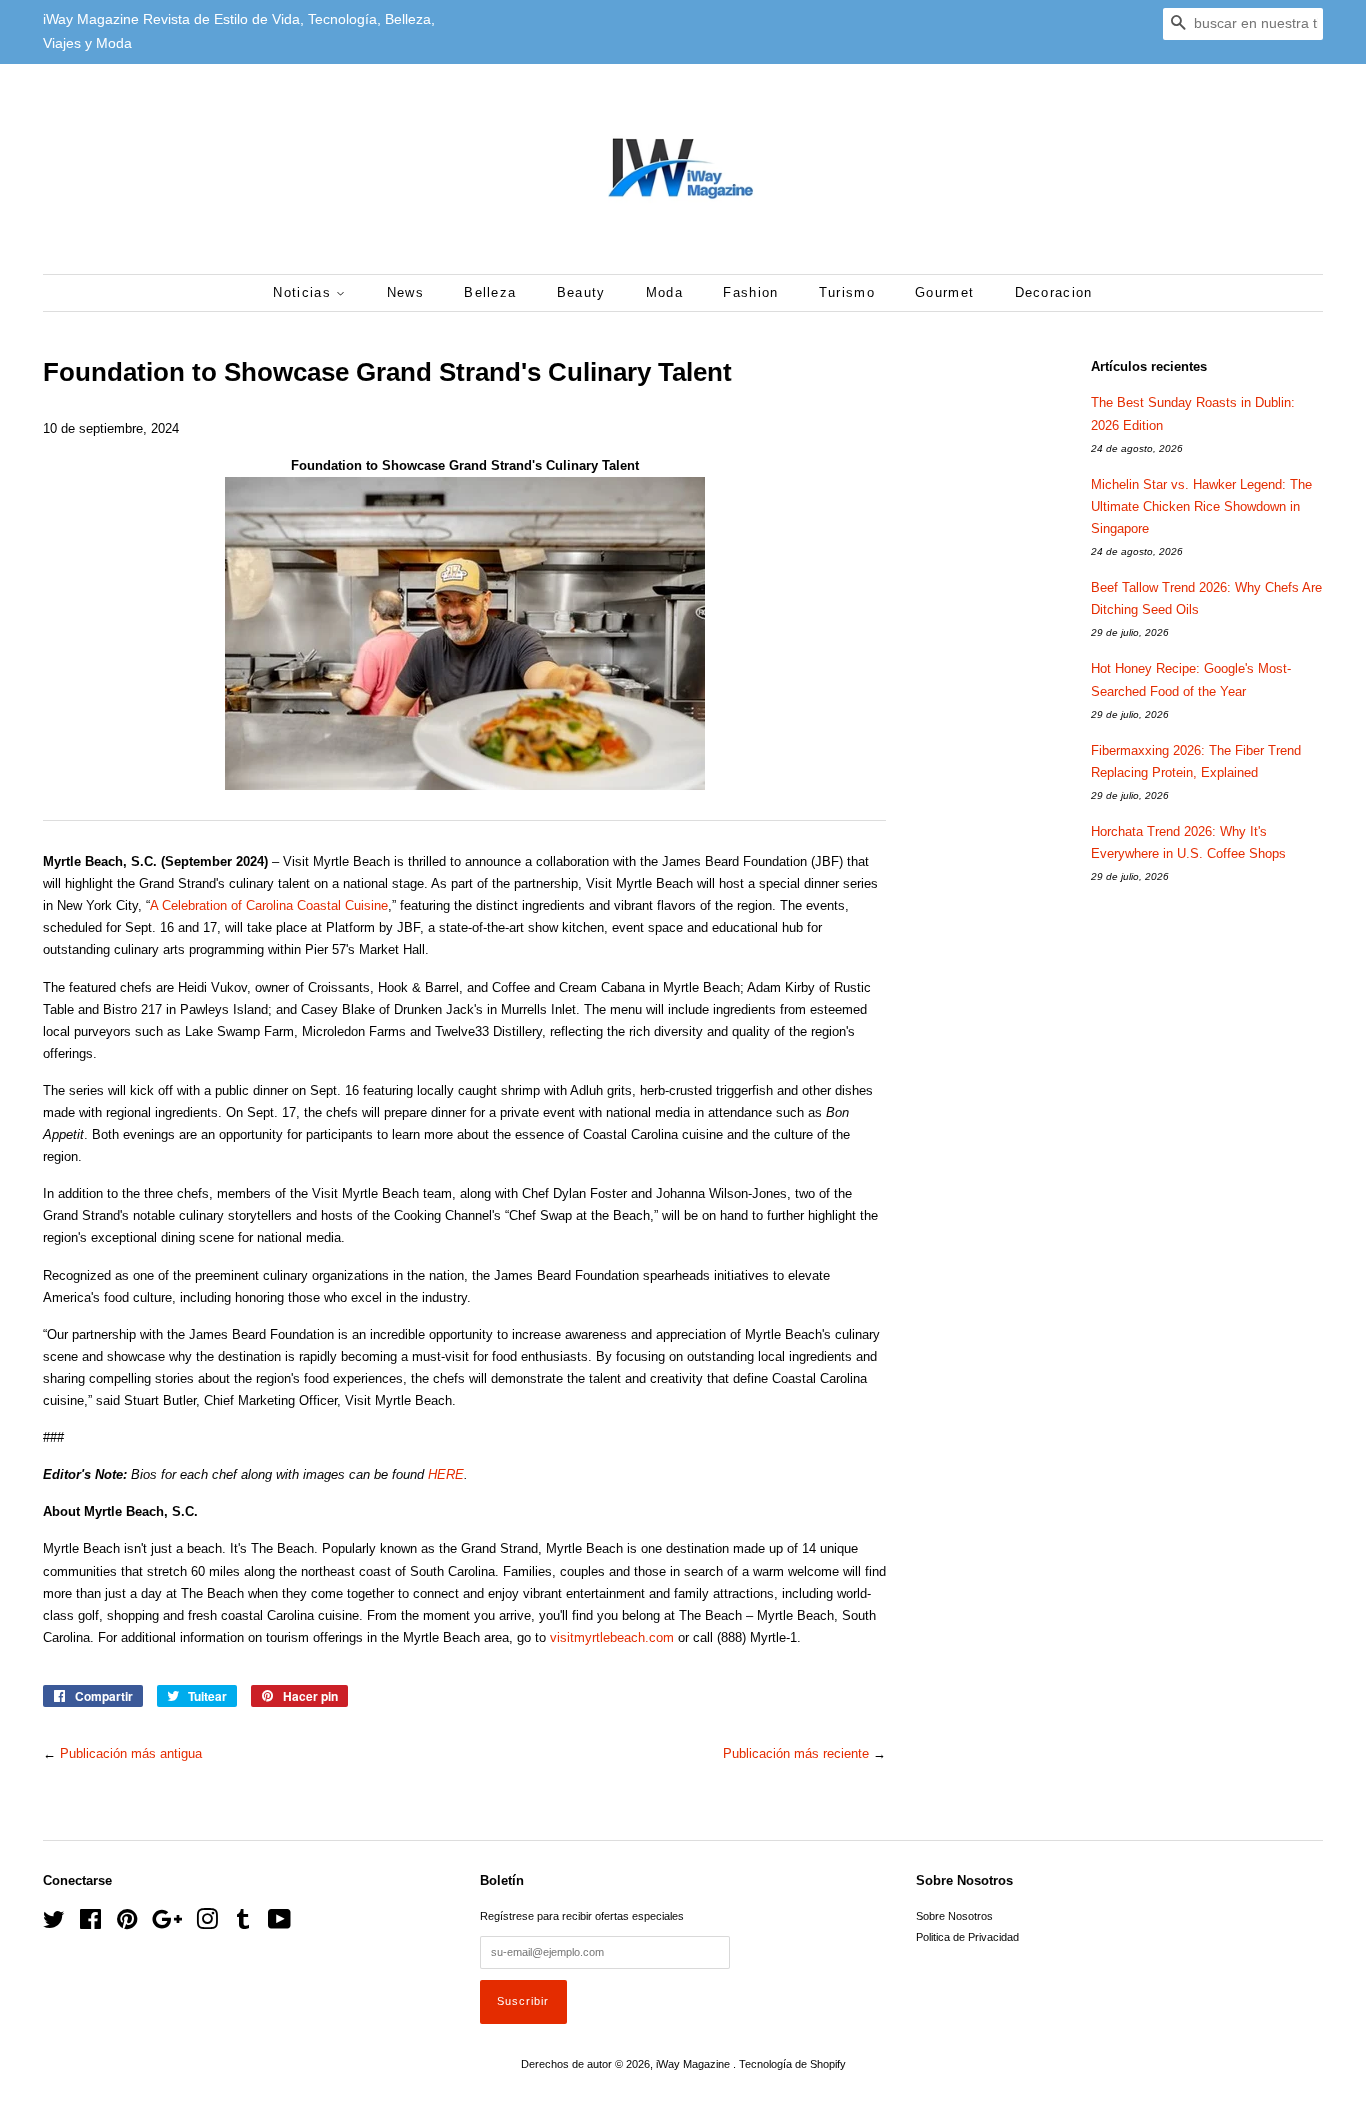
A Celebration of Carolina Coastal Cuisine (269, 905)
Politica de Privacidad (967, 1937)
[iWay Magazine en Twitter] (54, 1924)
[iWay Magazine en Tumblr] (243, 1924)
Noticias (304, 292)
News (405, 292)
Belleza (490, 292)
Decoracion (1054, 292)
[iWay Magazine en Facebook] (90, 1924)
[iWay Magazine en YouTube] (279, 1924)
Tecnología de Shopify (792, 2064)
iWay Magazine (694, 2064)
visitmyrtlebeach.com (612, 1637)
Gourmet (944, 292)
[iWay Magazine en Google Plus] (167, 1924)
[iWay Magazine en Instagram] (207, 1924)
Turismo (847, 292)
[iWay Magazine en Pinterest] (127, 1924)
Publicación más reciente (796, 1753)
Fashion (750, 292)
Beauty (581, 292)
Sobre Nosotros (954, 1916)
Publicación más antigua (131, 1753)
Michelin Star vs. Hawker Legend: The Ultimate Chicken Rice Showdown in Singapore (1201, 506)
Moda (664, 292)
